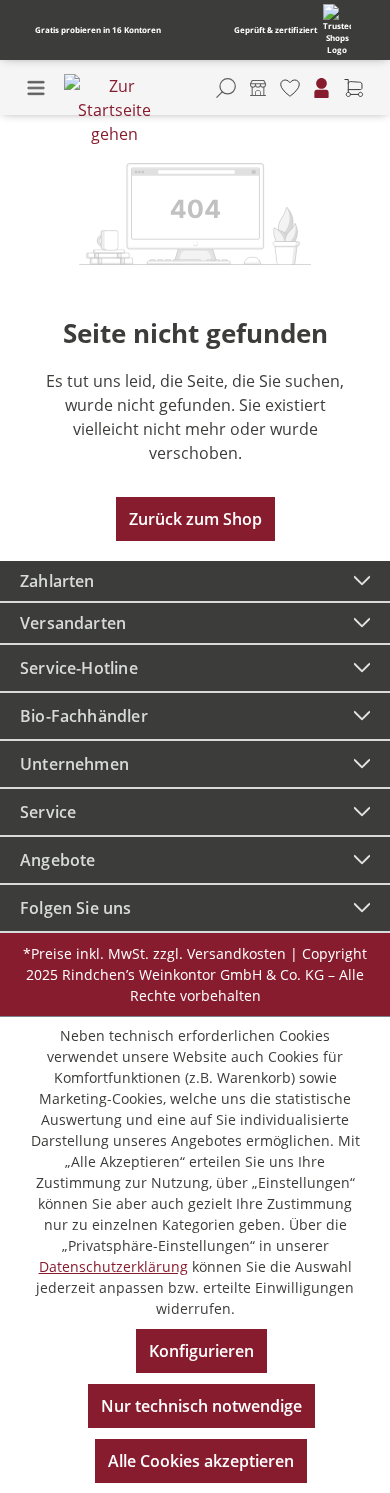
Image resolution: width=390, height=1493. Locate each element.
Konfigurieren (201, 1351)
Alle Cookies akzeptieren (201, 1461)
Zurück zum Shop (195, 519)
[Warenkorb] (354, 88)
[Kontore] (258, 88)
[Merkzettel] (290, 88)
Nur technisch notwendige (201, 1406)
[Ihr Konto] (322, 88)
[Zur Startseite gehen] (114, 110)
